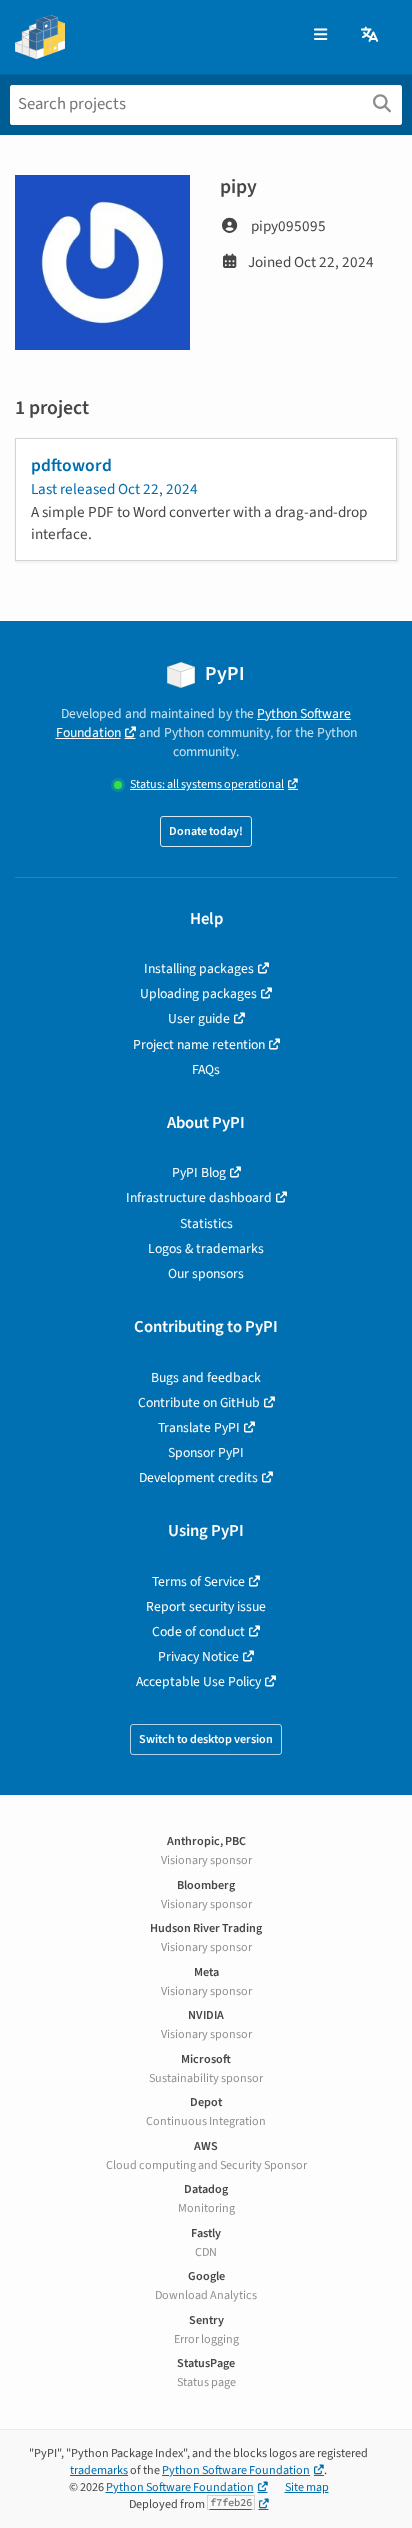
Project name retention (199, 1044)
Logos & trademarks (206, 1248)
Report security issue (206, 1606)
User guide (199, 1018)
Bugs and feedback (206, 1377)
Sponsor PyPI (206, 1452)
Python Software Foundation (236, 2470)
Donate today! (206, 831)
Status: (207, 784)
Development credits (198, 1477)
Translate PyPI (199, 1427)
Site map (307, 2487)
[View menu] (320, 35)
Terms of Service (198, 1581)
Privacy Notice (198, 1656)
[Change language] (371, 35)
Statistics (206, 1223)
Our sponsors (206, 1273)
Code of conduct (198, 1631)
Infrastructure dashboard (199, 1197)
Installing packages (199, 968)
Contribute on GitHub (199, 1402)
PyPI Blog (199, 1172)
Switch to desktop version (206, 1739)
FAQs (206, 1069)
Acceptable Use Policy (198, 1681)
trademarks (99, 2470)
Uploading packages (198, 993)
